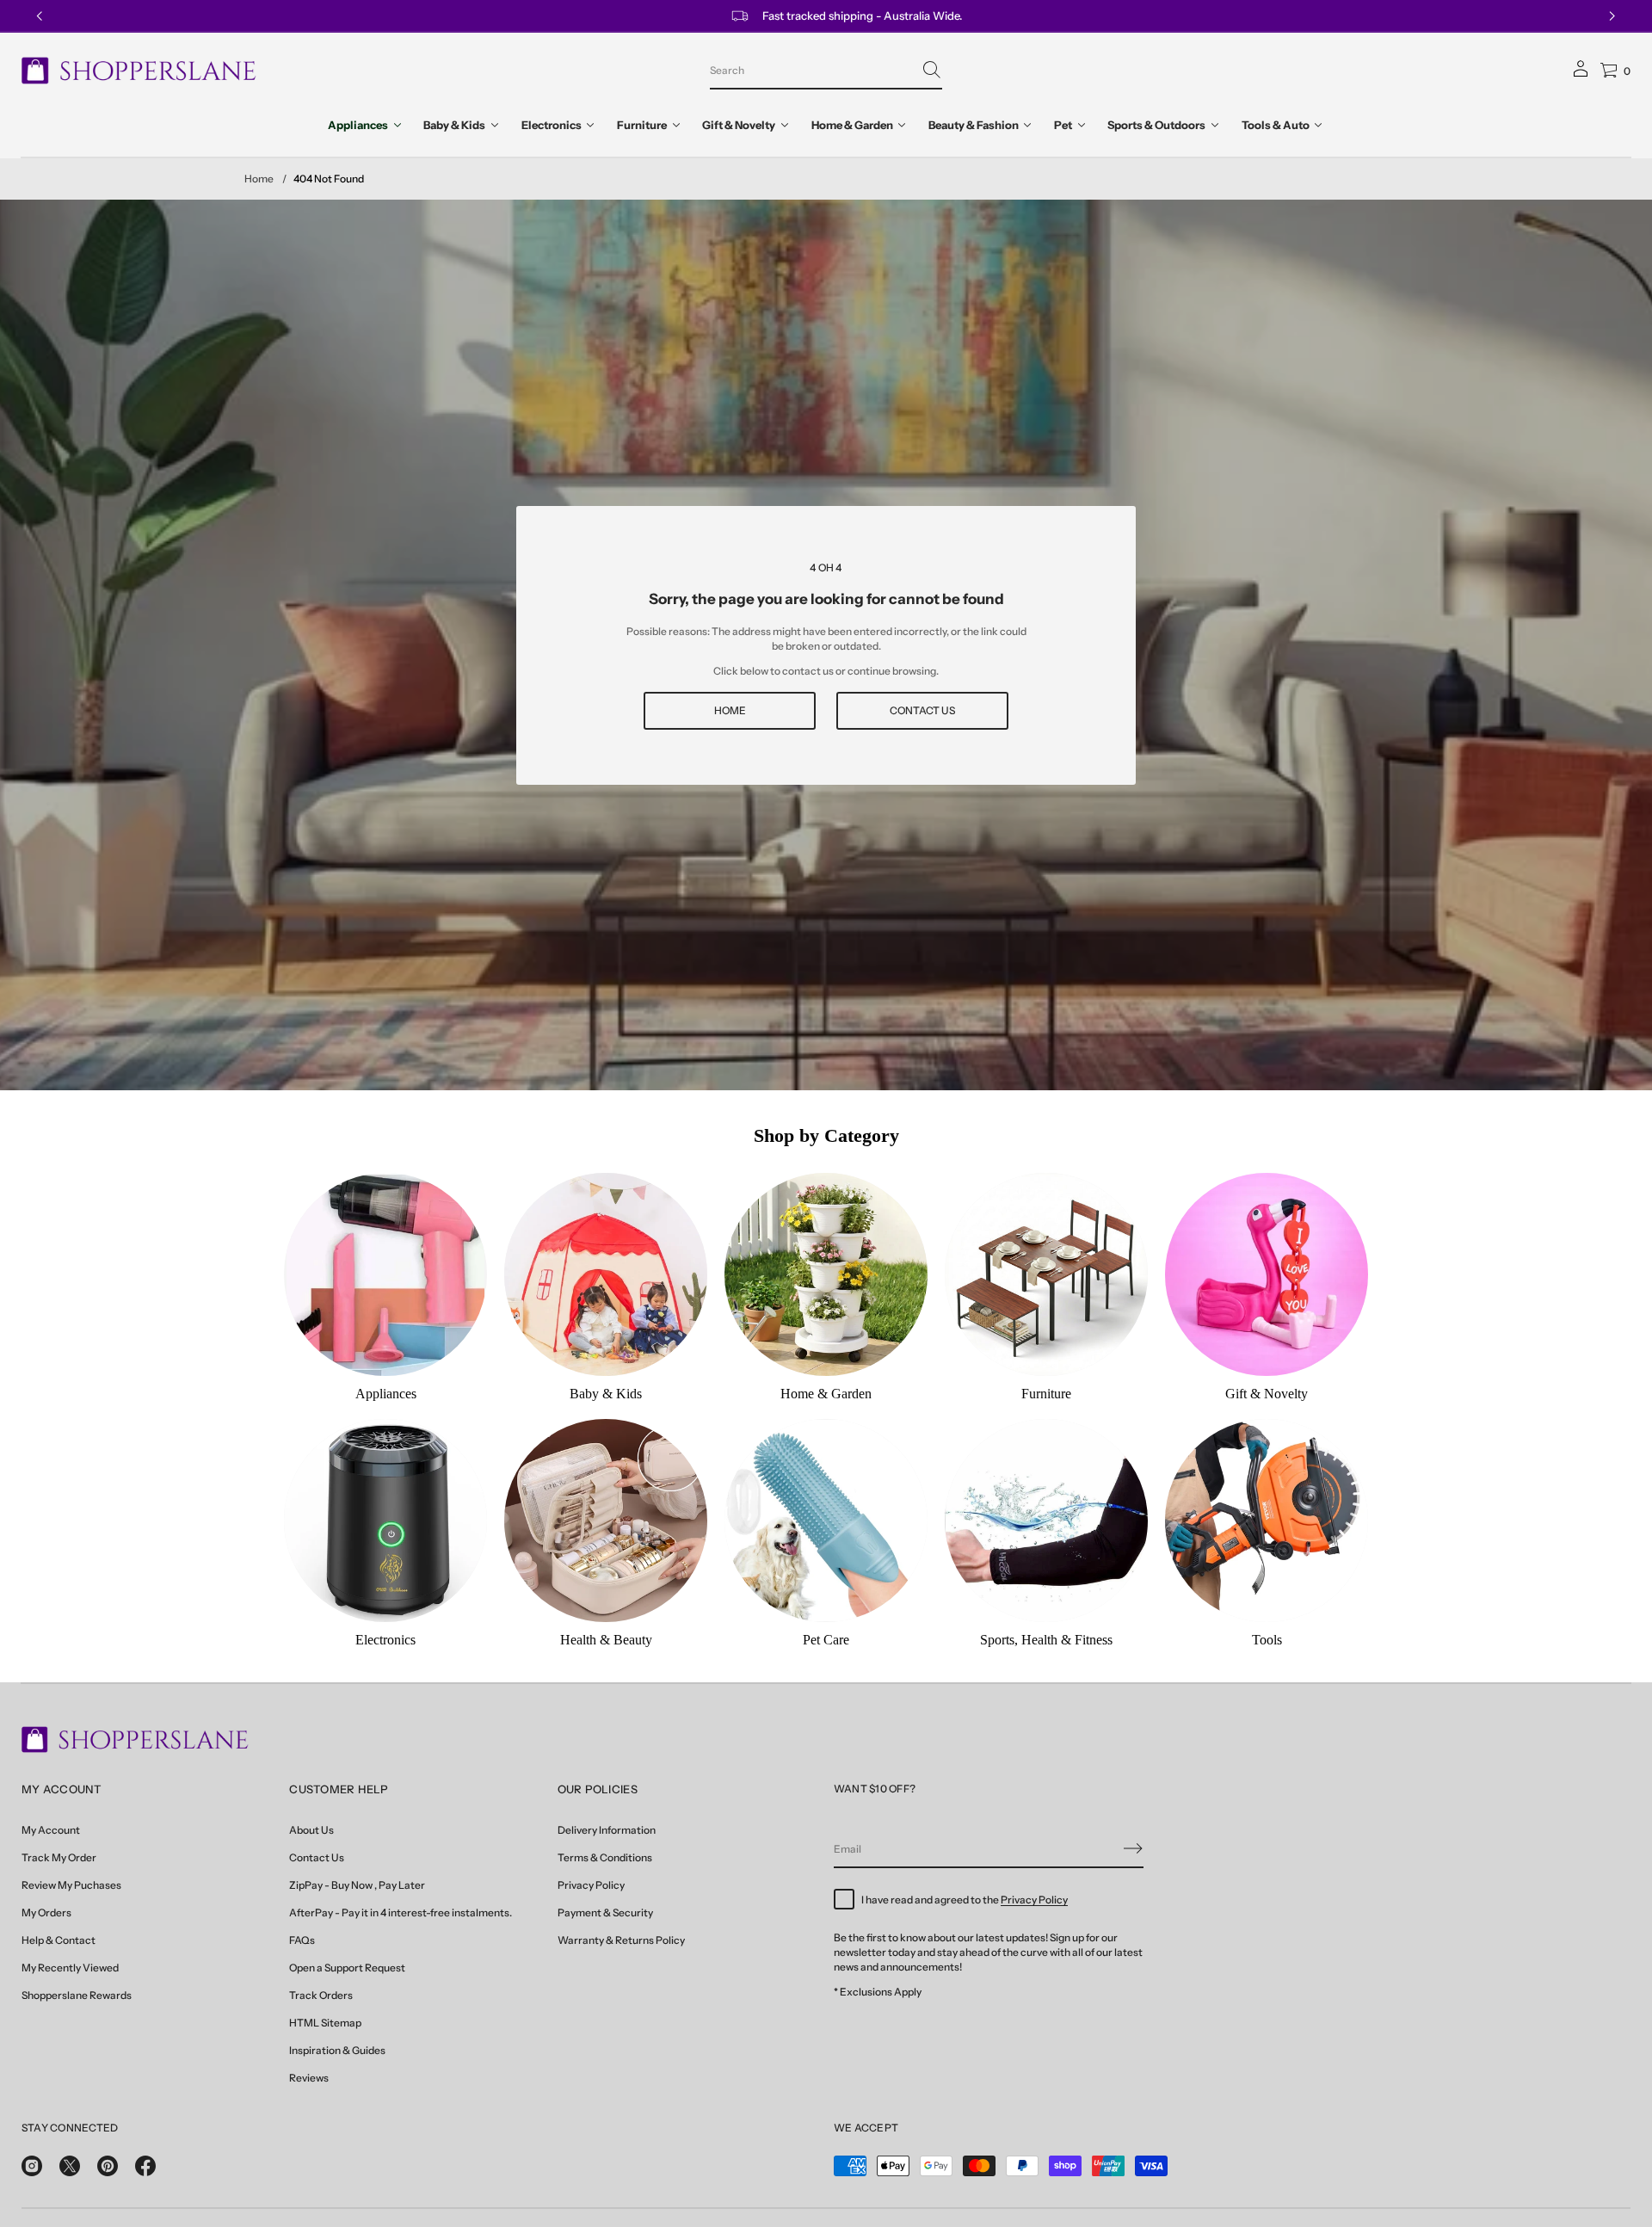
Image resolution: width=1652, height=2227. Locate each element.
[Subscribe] (1133, 1848)
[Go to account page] (1581, 74)
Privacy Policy (1034, 1900)
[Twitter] (70, 2166)
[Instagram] (32, 2166)
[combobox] (812, 70)
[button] (826, 71)
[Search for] (932, 70)
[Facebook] (145, 2166)
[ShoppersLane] (139, 71)
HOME (730, 710)
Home (259, 179)
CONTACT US (922, 710)
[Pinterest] (108, 2166)
